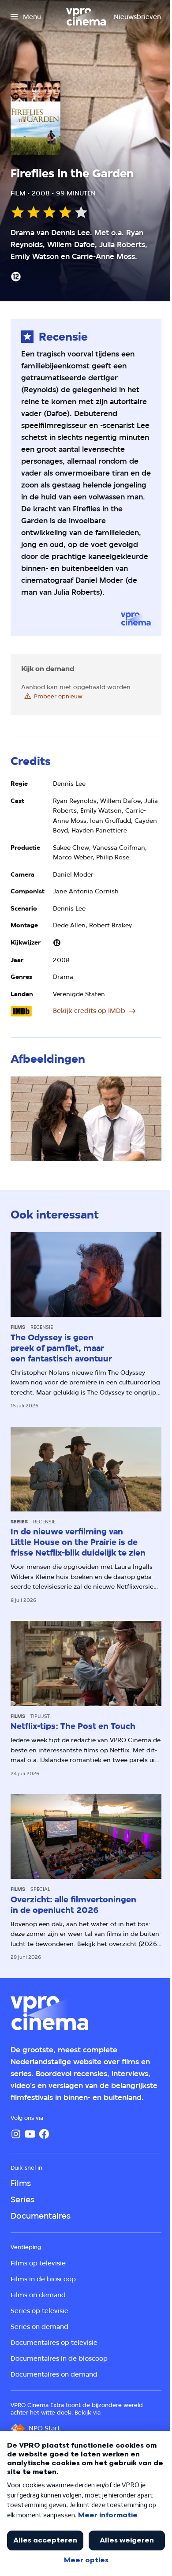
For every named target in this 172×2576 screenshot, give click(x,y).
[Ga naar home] (86, 17)
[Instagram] (16, 2134)
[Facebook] (44, 2134)
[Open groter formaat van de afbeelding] (86, 1119)
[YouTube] (30, 2134)
